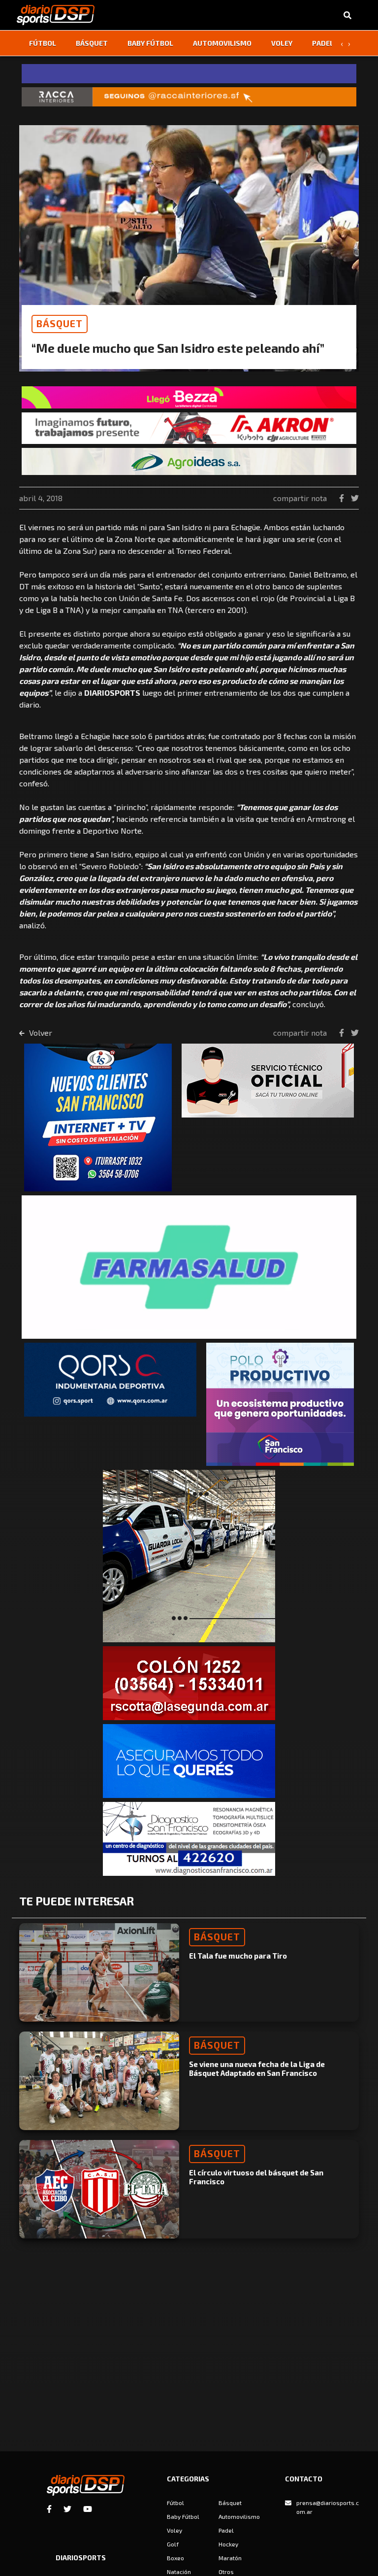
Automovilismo (222, 43)
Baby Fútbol (150, 43)
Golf (173, 2544)
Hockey (228, 2544)
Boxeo (175, 2558)
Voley (282, 43)
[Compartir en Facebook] (343, 498)
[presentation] (342, 43)
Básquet (92, 43)
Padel (323, 43)
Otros (226, 2572)
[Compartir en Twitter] (355, 498)
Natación (179, 2572)
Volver (40, 1033)
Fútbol (43, 43)
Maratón (230, 2558)
